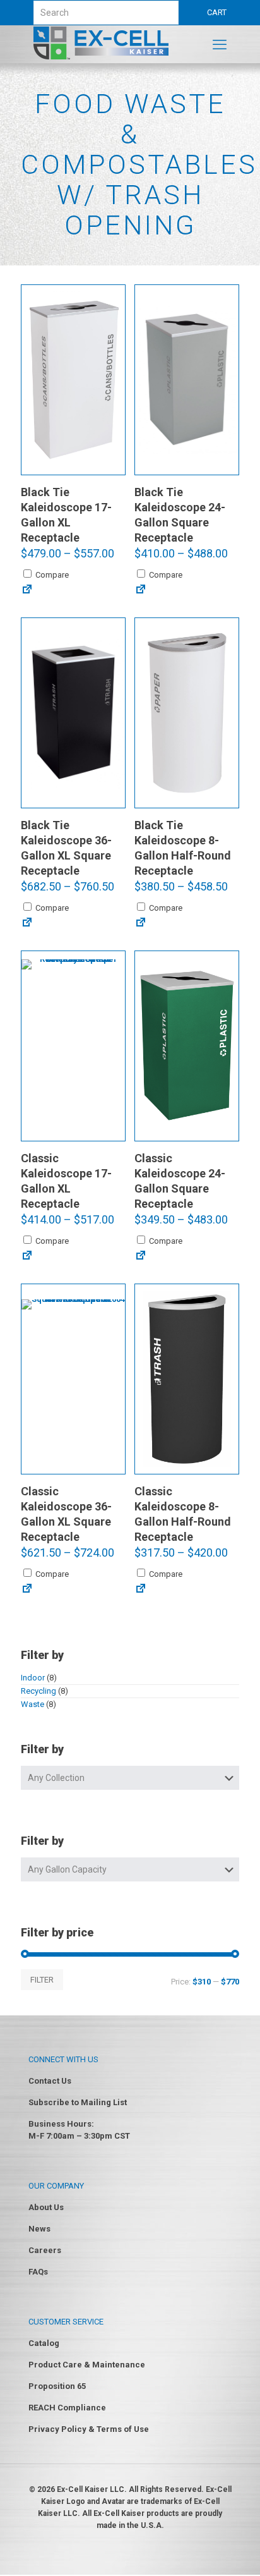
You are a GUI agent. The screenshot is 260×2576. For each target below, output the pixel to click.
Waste (32, 1704)
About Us (46, 2207)
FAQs (38, 2272)
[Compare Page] (27, 590)
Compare (51, 575)
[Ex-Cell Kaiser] (101, 57)
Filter (42, 1980)
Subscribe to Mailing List (78, 2102)
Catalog (44, 2343)
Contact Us (50, 2081)
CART (217, 12)
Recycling (38, 1691)
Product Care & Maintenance (87, 2365)
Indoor (33, 1678)
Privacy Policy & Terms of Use (89, 2429)
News (39, 2229)
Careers (45, 2250)
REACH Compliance (67, 2408)
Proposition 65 (57, 2386)
